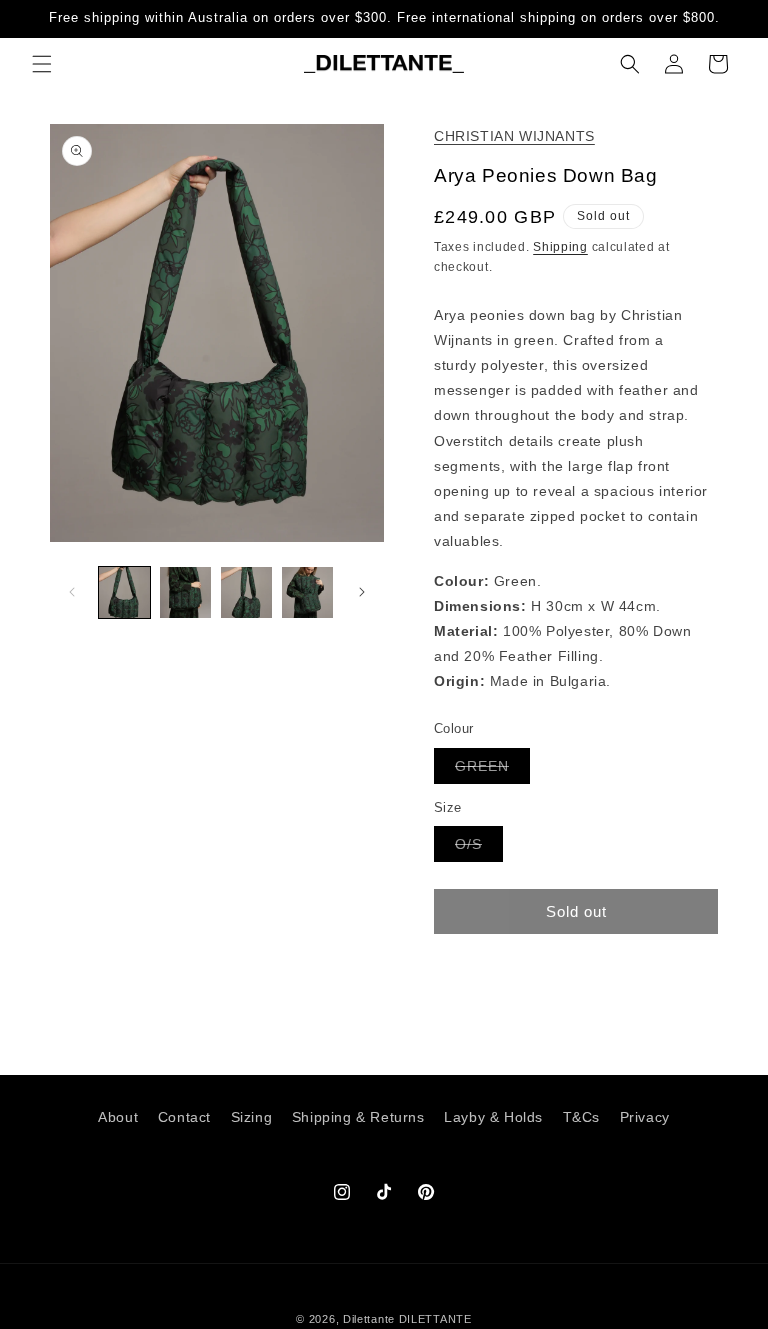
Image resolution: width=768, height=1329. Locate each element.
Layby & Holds (493, 1117)
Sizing (252, 1117)
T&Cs (581, 1117)
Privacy (645, 1117)
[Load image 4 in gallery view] (307, 592)
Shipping (560, 247)
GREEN (492, 770)
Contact (184, 1117)
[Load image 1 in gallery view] (124, 592)
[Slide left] (72, 592)
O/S (479, 848)
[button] (42, 64)
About (118, 1117)
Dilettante (369, 1319)
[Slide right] (362, 592)
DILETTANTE (435, 1319)
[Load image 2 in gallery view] (185, 592)
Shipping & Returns (358, 1117)
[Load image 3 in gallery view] (246, 592)
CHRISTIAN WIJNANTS (514, 136)
